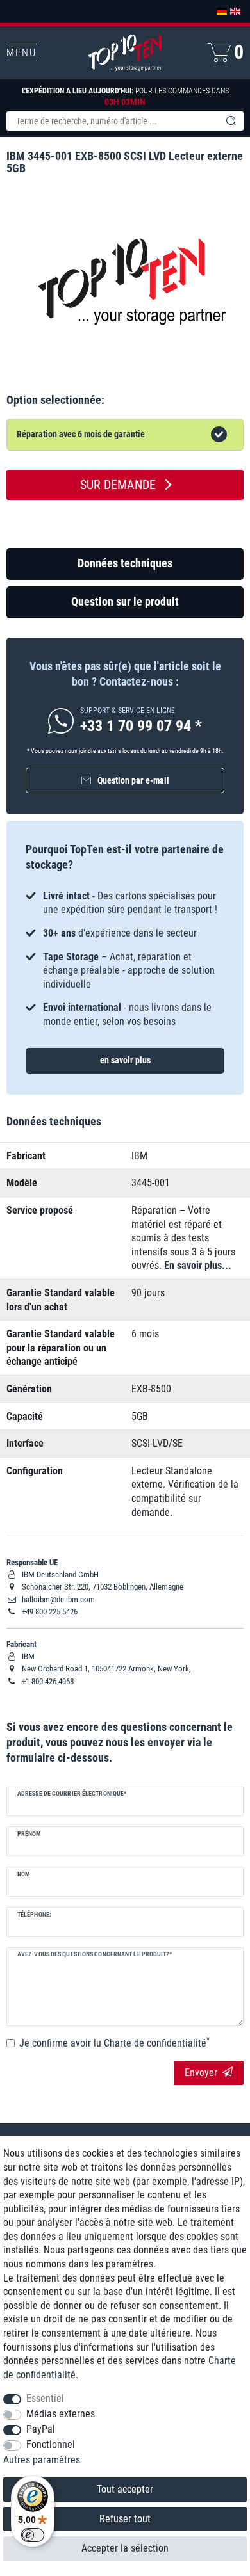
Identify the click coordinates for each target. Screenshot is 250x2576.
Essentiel (45, 2398)
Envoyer (201, 2073)
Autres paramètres (42, 2460)
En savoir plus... (198, 1265)
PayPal (41, 2429)
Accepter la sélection (125, 2548)
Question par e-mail (133, 780)
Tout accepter (125, 2489)
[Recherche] (231, 121)
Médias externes (61, 2414)
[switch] (33, 2535)
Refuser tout (125, 2519)
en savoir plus (125, 1060)
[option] (125, 959)
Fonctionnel (51, 2444)
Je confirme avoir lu (114, 2043)
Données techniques (125, 563)
